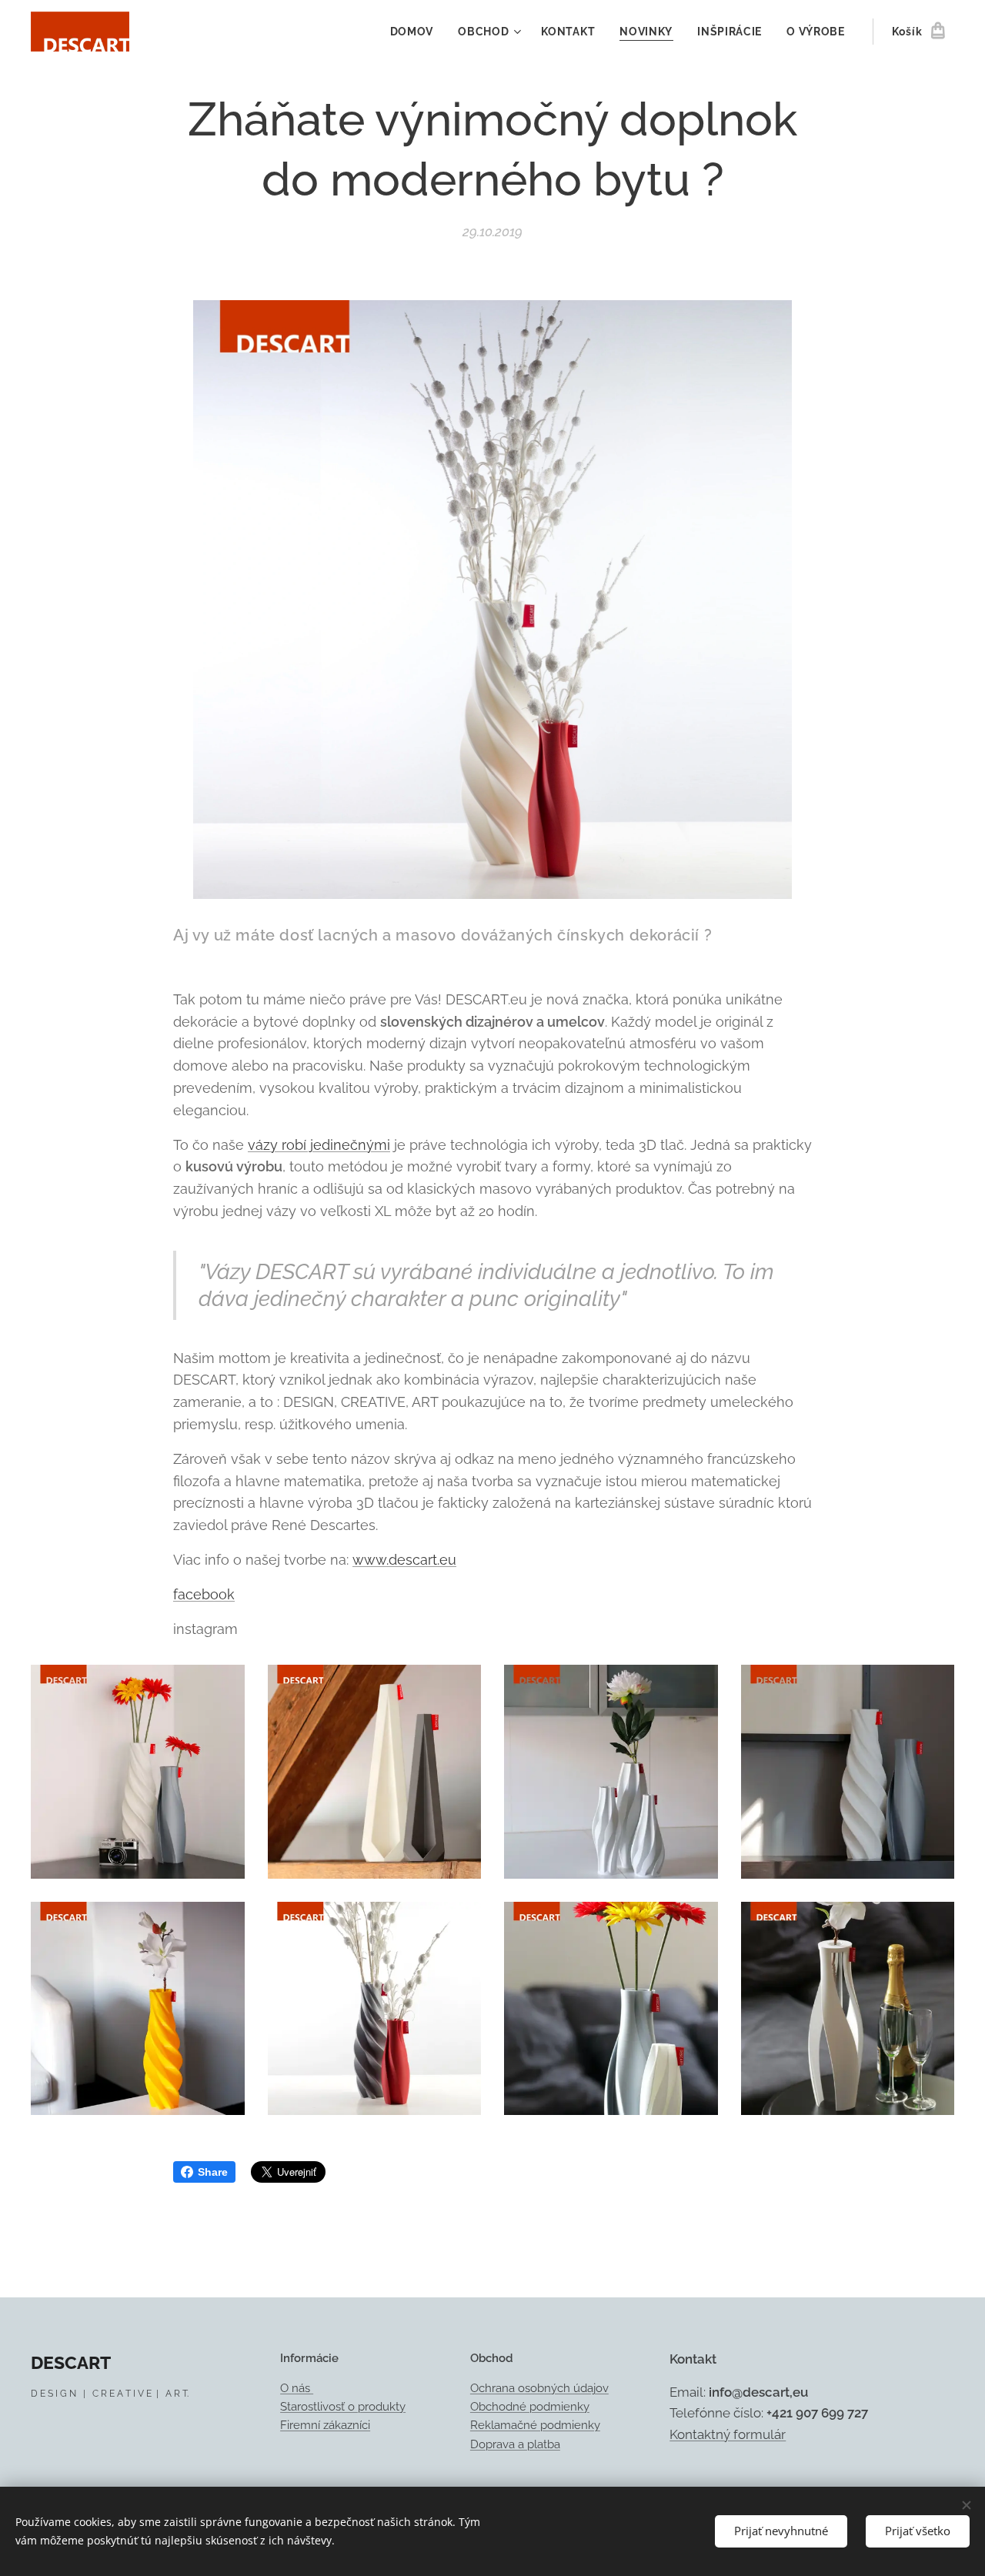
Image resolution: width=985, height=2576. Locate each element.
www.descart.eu (404, 1560)
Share (213, 2172)
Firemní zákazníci (325, 2425)
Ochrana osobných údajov (539, 2388)
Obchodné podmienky (530, 2407)
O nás (297, 2388)
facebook (204, 1594)
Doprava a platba (515, 2444)
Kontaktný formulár (728, 2434)
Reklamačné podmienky (535, 2425)
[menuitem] (416, 32)
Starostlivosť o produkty (343, 2407)
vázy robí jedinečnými (319, 1145)
